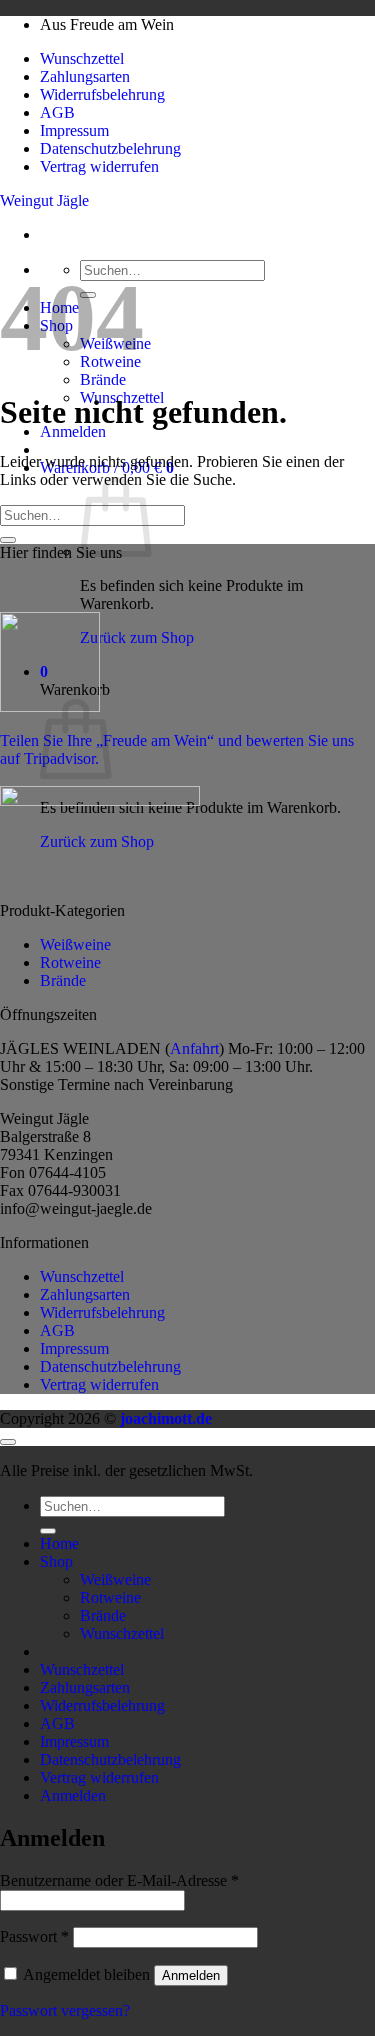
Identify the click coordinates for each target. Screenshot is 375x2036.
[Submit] (8, 540)
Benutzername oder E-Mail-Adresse (119, 1880)
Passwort (34, 1936)
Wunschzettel (82, 58)
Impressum (74, 130)
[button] (73, 431)
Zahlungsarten (85, 76)
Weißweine (75, 944)
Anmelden (191, 1975)
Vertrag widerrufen (99, 166)
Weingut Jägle (44, 200)
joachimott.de (166, 1418)
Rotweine (70, 962)
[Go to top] (8, 1442)
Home (59, 1543)
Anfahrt (194, 1048)
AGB (57, 112)
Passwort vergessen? (65, 2010)
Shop (56, 1561)
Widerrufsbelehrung (102, 94)
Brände (103, 379)
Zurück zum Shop (137, 637)
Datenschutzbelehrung (110, 148)
